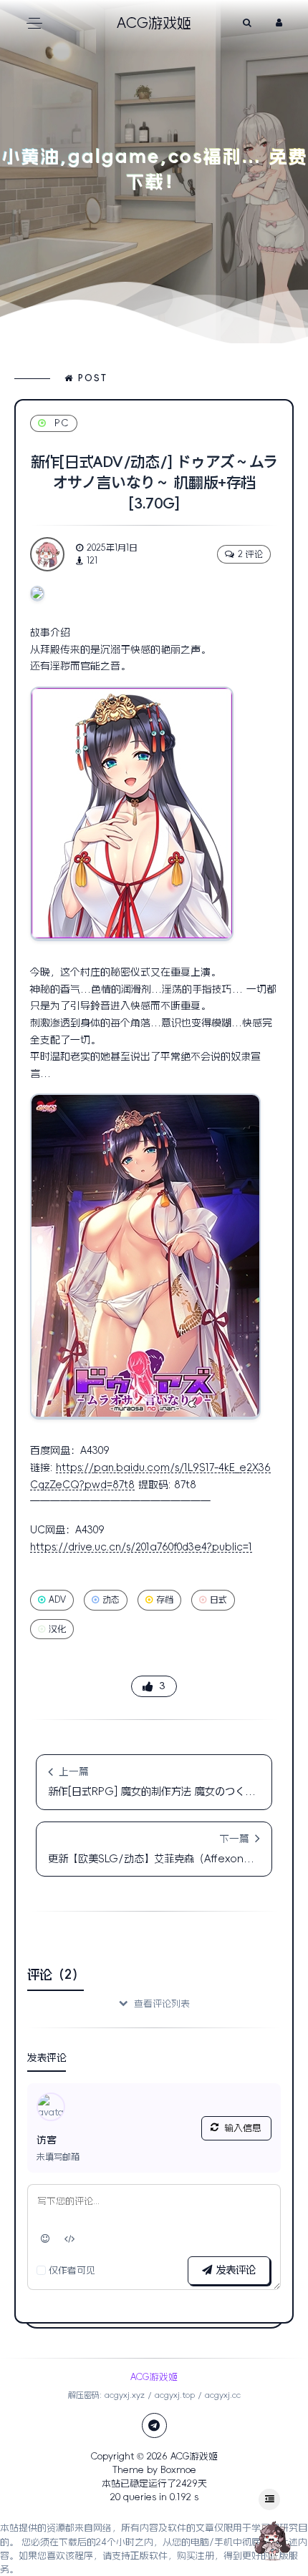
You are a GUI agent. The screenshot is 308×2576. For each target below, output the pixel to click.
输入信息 (243, 2128)
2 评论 (250, 554)
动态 (111, 1600)
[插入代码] (70, 2238)
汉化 (57, 1629)
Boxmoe (178, 2470)
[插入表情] (45, 2238)
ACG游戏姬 (194, 2456)
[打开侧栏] (269, 2499)
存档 (165, 1600)
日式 (218, 1600)
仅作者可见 (72, 2270)
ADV (57, 1600)
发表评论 (234, 2270)
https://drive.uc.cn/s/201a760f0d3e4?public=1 (141, 1547)
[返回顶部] (272, 2540)
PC (62, 423)
